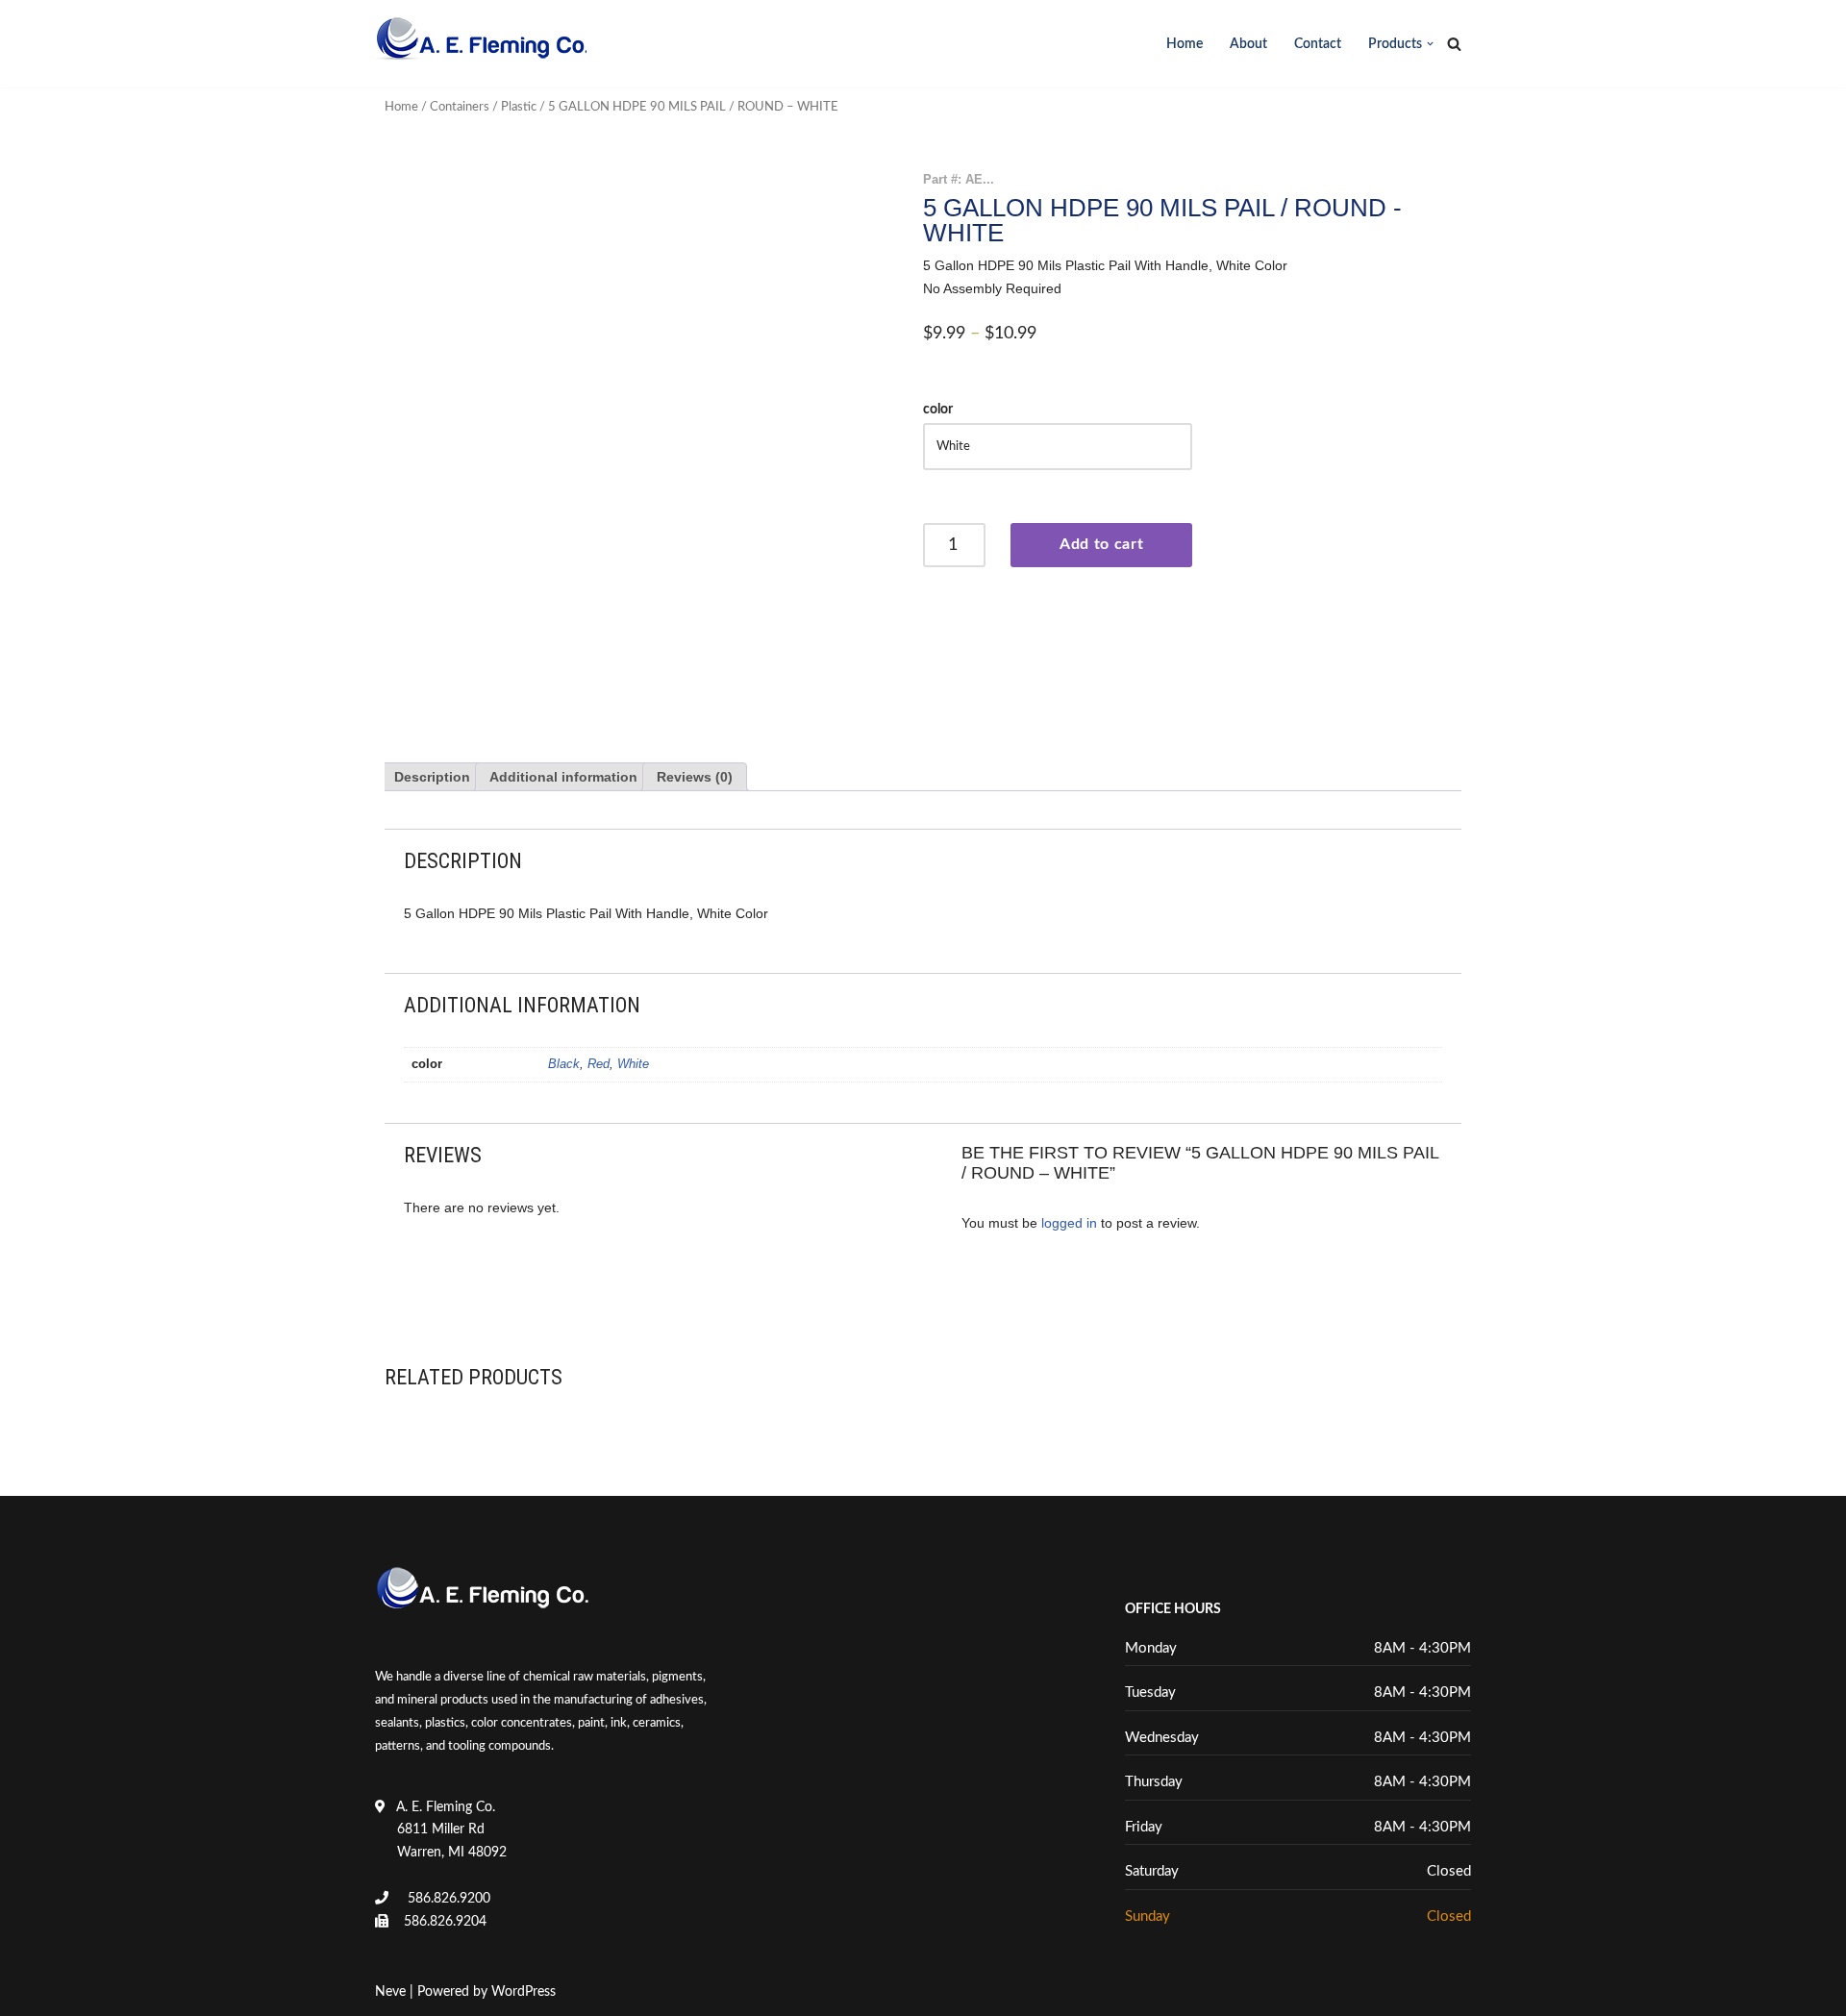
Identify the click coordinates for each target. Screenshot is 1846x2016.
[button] (1430, 44)
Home (1185, 44)
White (633, 1064)
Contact (1318, 44)
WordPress (524, 1992)
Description (432, 777)
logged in (1069, 1223)
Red (599, 1064)
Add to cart (1102, 544)
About (1248, 44)
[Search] (1454, 44)
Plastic (519, 107)
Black (564, 1064)
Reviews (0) (695, 777)
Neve (390, 1992)
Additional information (563, 777)
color (938, 410)
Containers (460, 107)
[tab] (432, 777)
